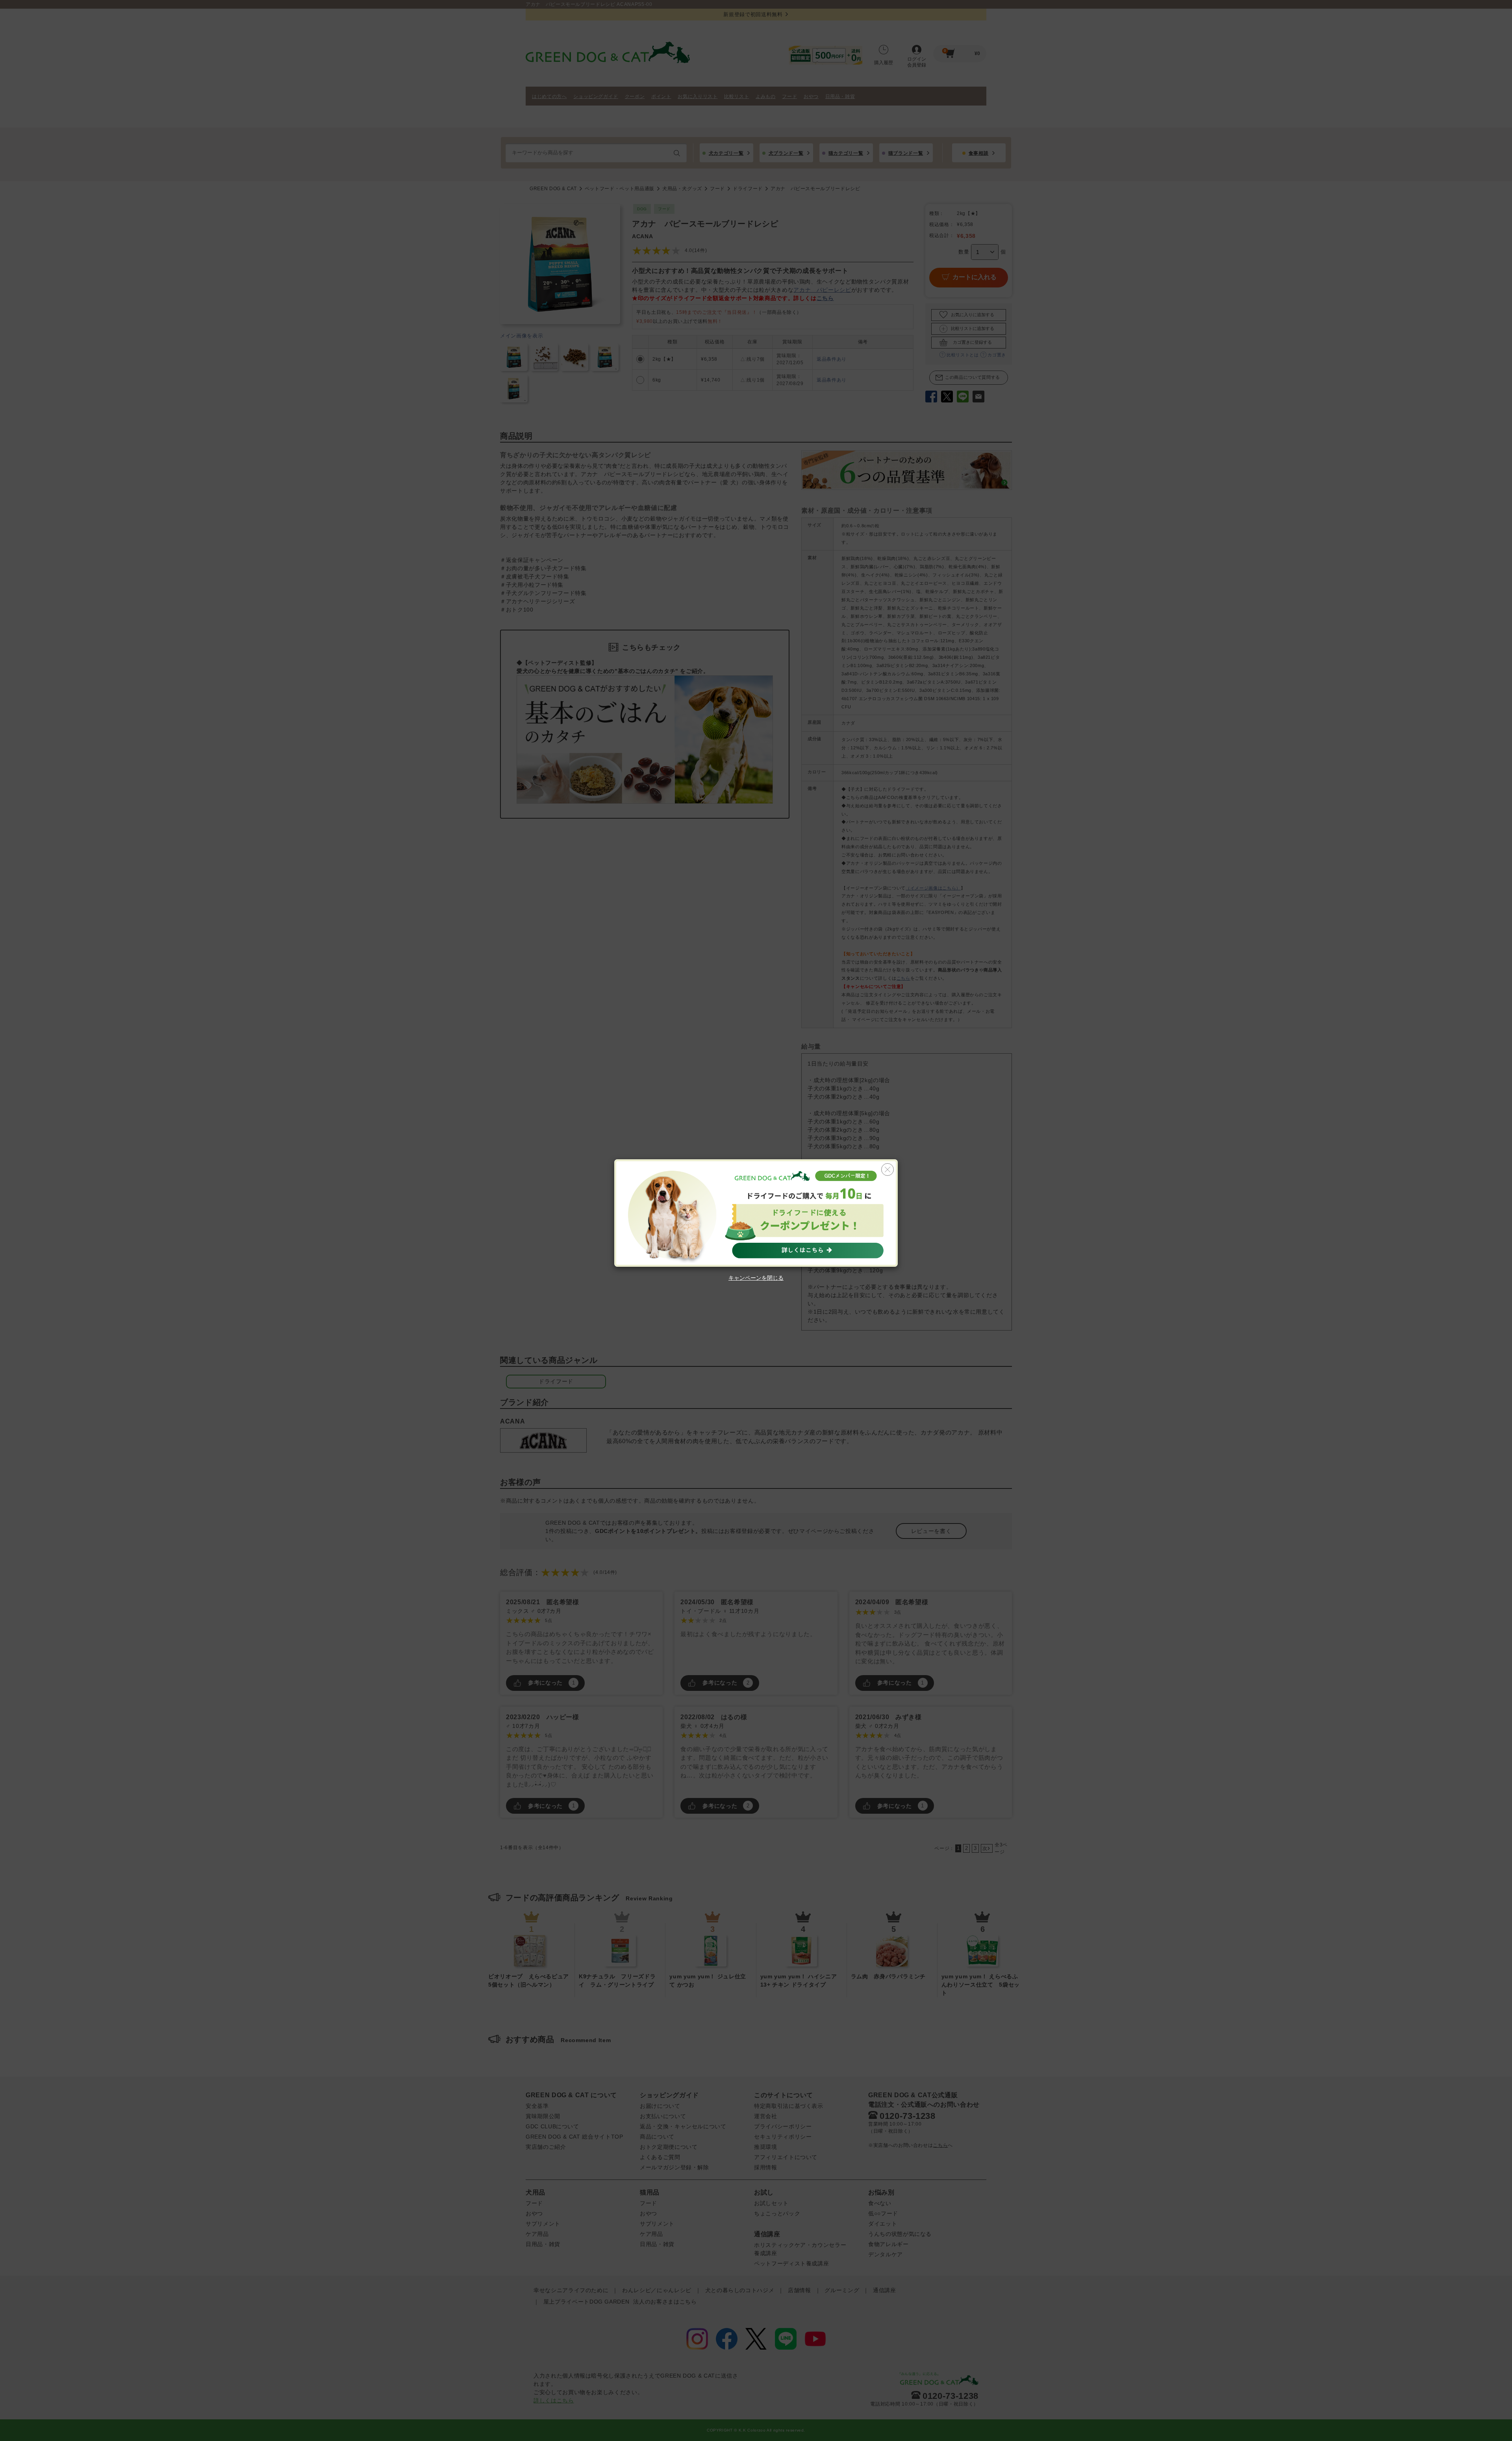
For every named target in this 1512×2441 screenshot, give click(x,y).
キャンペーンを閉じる (756, 1278)
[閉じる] (888, 1170)
